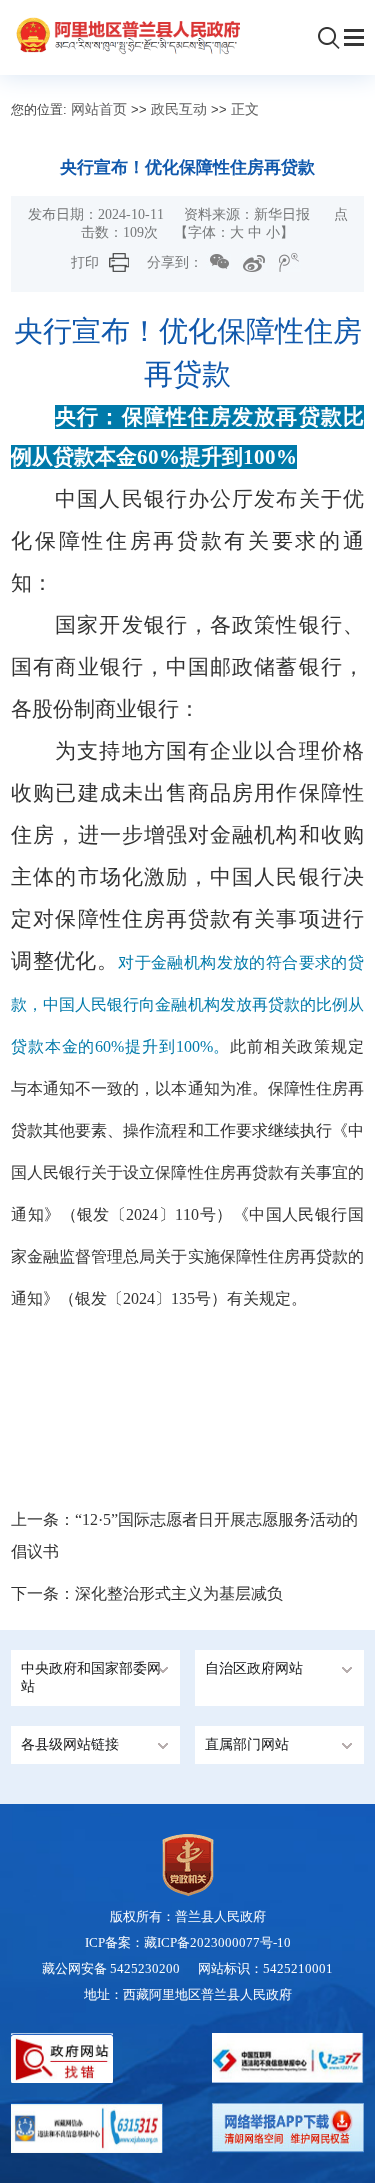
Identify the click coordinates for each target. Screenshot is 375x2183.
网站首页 (99, 109)
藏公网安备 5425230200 (120, 1968)
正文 (245, 109)
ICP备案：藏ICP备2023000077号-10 (188, 1942)
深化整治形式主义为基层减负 (179, 1593)
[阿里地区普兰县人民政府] (125, 35)
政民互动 (179, 109)
